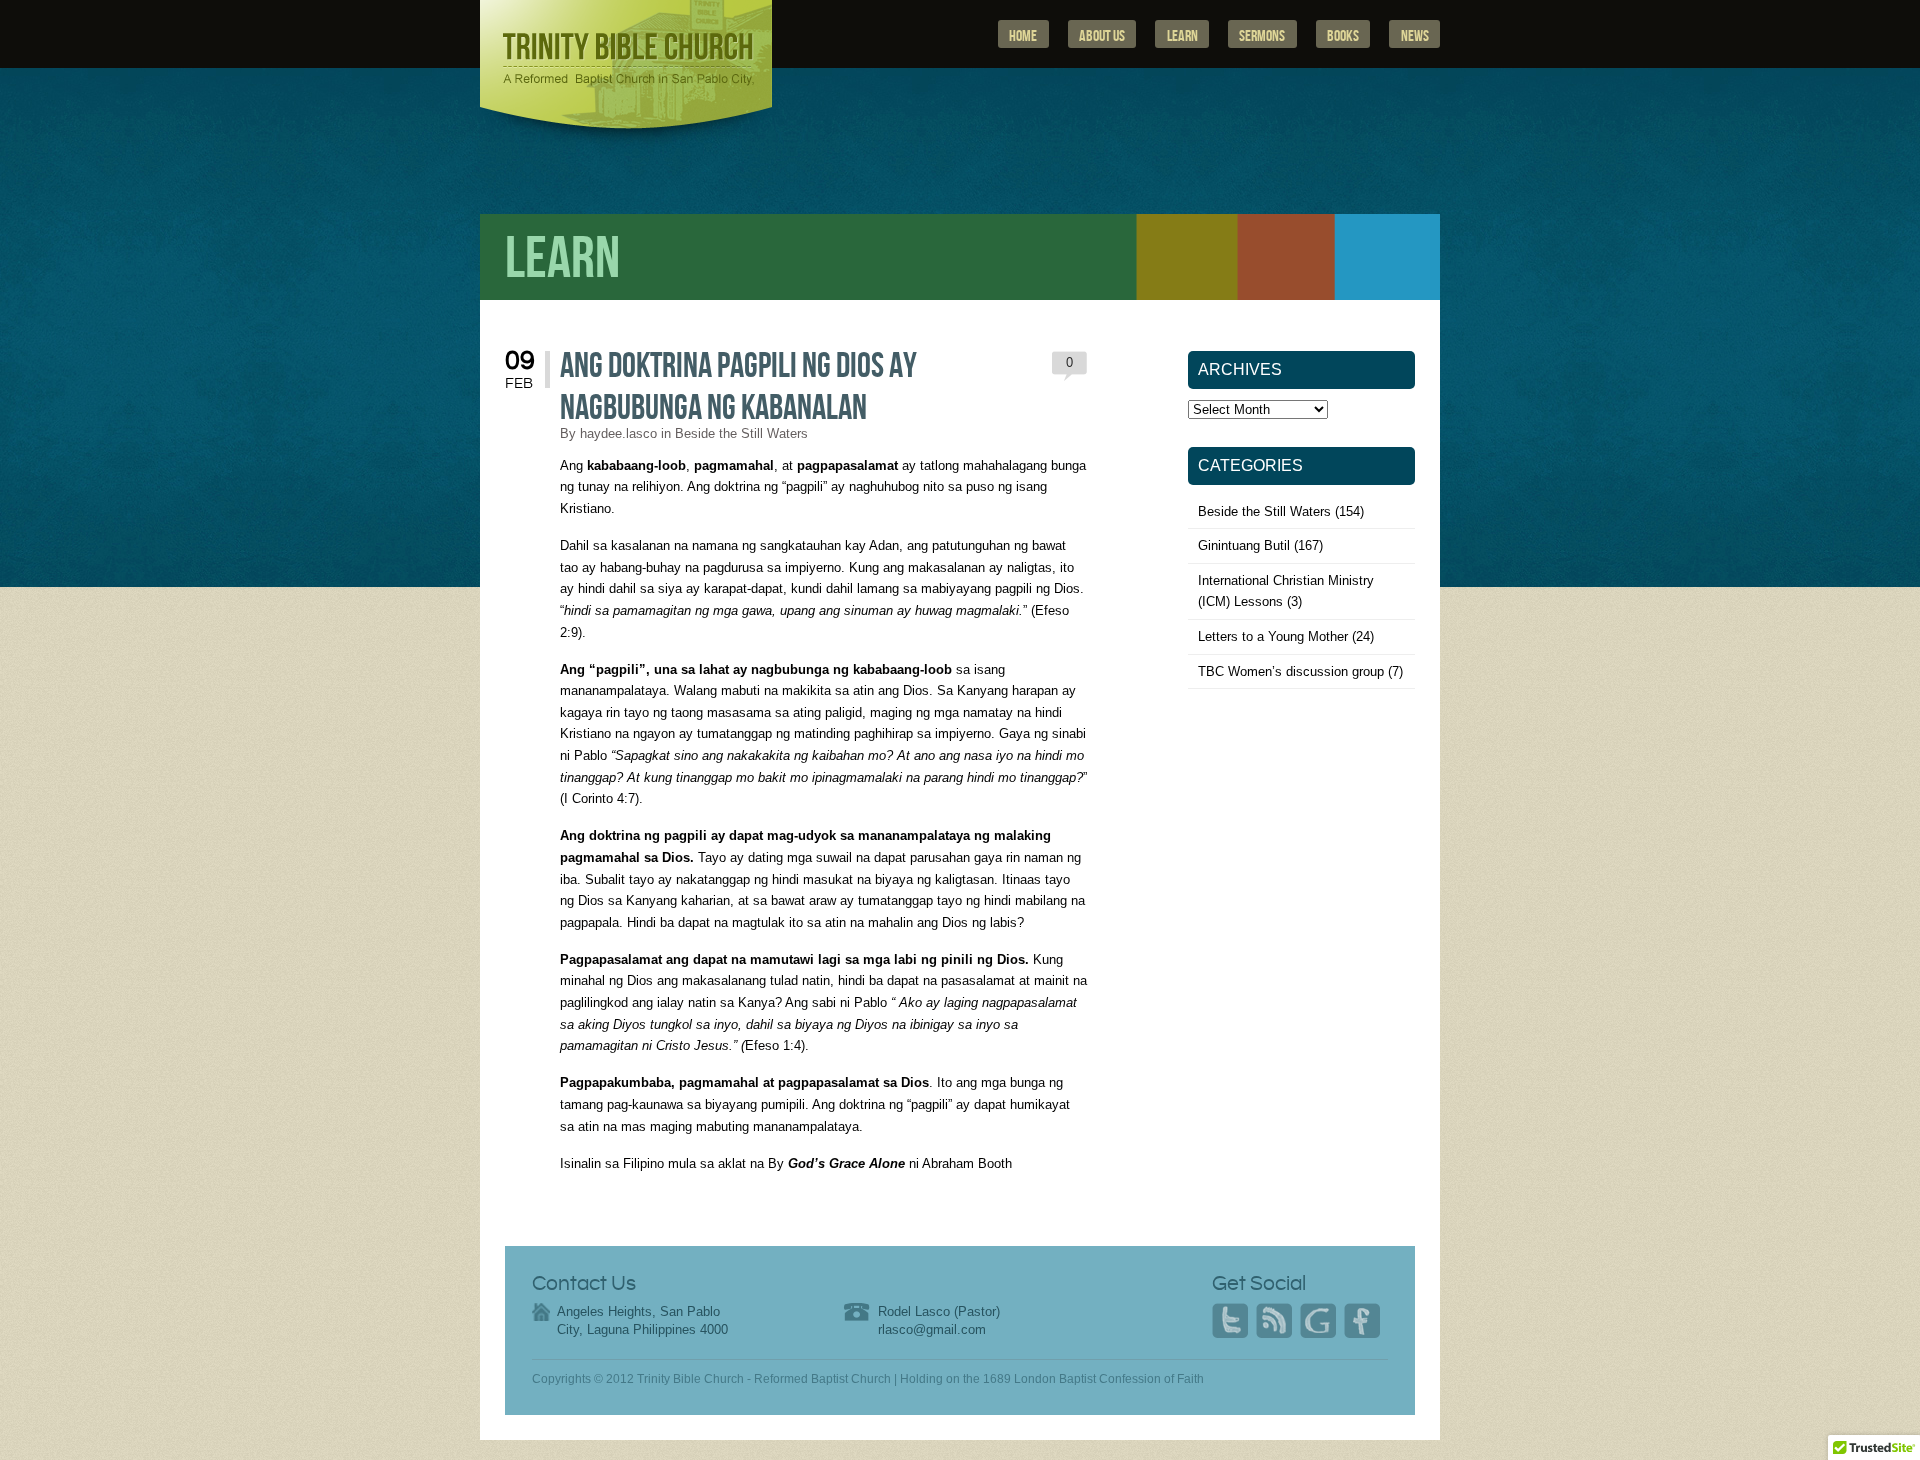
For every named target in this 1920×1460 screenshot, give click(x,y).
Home (1023, 36)
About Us (1102, 36)
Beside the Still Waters (741, 433)
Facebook (1362, 1321)
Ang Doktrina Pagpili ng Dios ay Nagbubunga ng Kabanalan (738, 388)
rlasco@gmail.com (932, 1329)
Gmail (1318, 1321)
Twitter (1230, 1321)
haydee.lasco (618, 433)
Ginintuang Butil (1244, 545)
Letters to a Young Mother (1273, 636)
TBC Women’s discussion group (1291, 671)
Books (1343, 36)
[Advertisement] (1303, 865)
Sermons (1262, 36)
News (1415, 36)
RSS (1274, 1321)
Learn (1182, 36)
